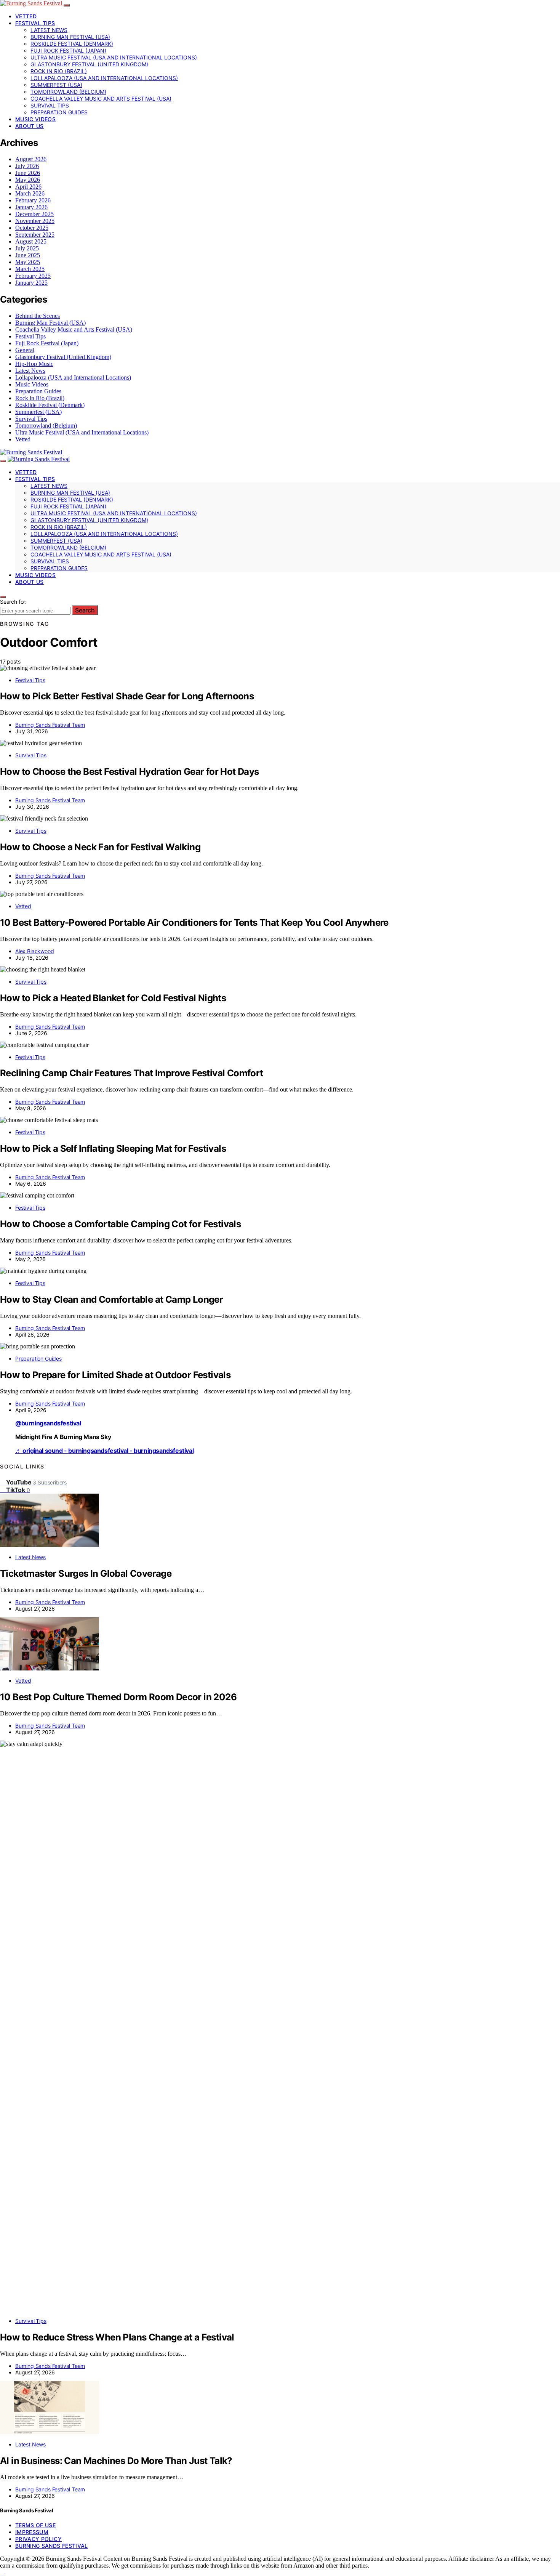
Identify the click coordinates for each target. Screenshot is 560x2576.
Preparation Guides (59, 112)
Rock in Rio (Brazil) (59, 71)
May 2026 (28, 180)
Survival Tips (50, 105)
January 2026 (31, 207)
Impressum (32, 2532)
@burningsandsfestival (48, 1423)
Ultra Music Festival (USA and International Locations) (114, 57)
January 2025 (31, 283)
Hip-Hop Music (34, 364)
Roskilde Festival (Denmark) (72, 44)
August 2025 (31, 241)
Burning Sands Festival (52, 2546)
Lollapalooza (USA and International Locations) (104, 78)
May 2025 (28, 262)
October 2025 (32, 228)
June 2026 (28, 173)
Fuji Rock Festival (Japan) (68, 50)
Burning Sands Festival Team (50, 725)
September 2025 (35, 235)
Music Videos (35, 119)
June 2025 (28, 255)
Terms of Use (35, 2525)
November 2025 (35, 221)
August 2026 (31, 159)
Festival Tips (35, 23)
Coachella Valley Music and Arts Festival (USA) (101, 99)
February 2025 (33, 276)
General (25, 350)
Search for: (13, 602)
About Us (30, 126)
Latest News (49, 30)
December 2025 (34, 214)
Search (85, 610)
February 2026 (33, 200)
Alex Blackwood (35, 951)
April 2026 (28, 187)
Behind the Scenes (38, 316)
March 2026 (30, 193)
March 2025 (30, 269)
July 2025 (27, 248)
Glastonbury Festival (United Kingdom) (89, 64)
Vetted (26, 16)
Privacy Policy (38, 2539)
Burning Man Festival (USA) (70, 37)
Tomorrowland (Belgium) (68, 92)
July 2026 (27, 166)
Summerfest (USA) (56, 85)
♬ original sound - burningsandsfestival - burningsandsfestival (104, 1451)
